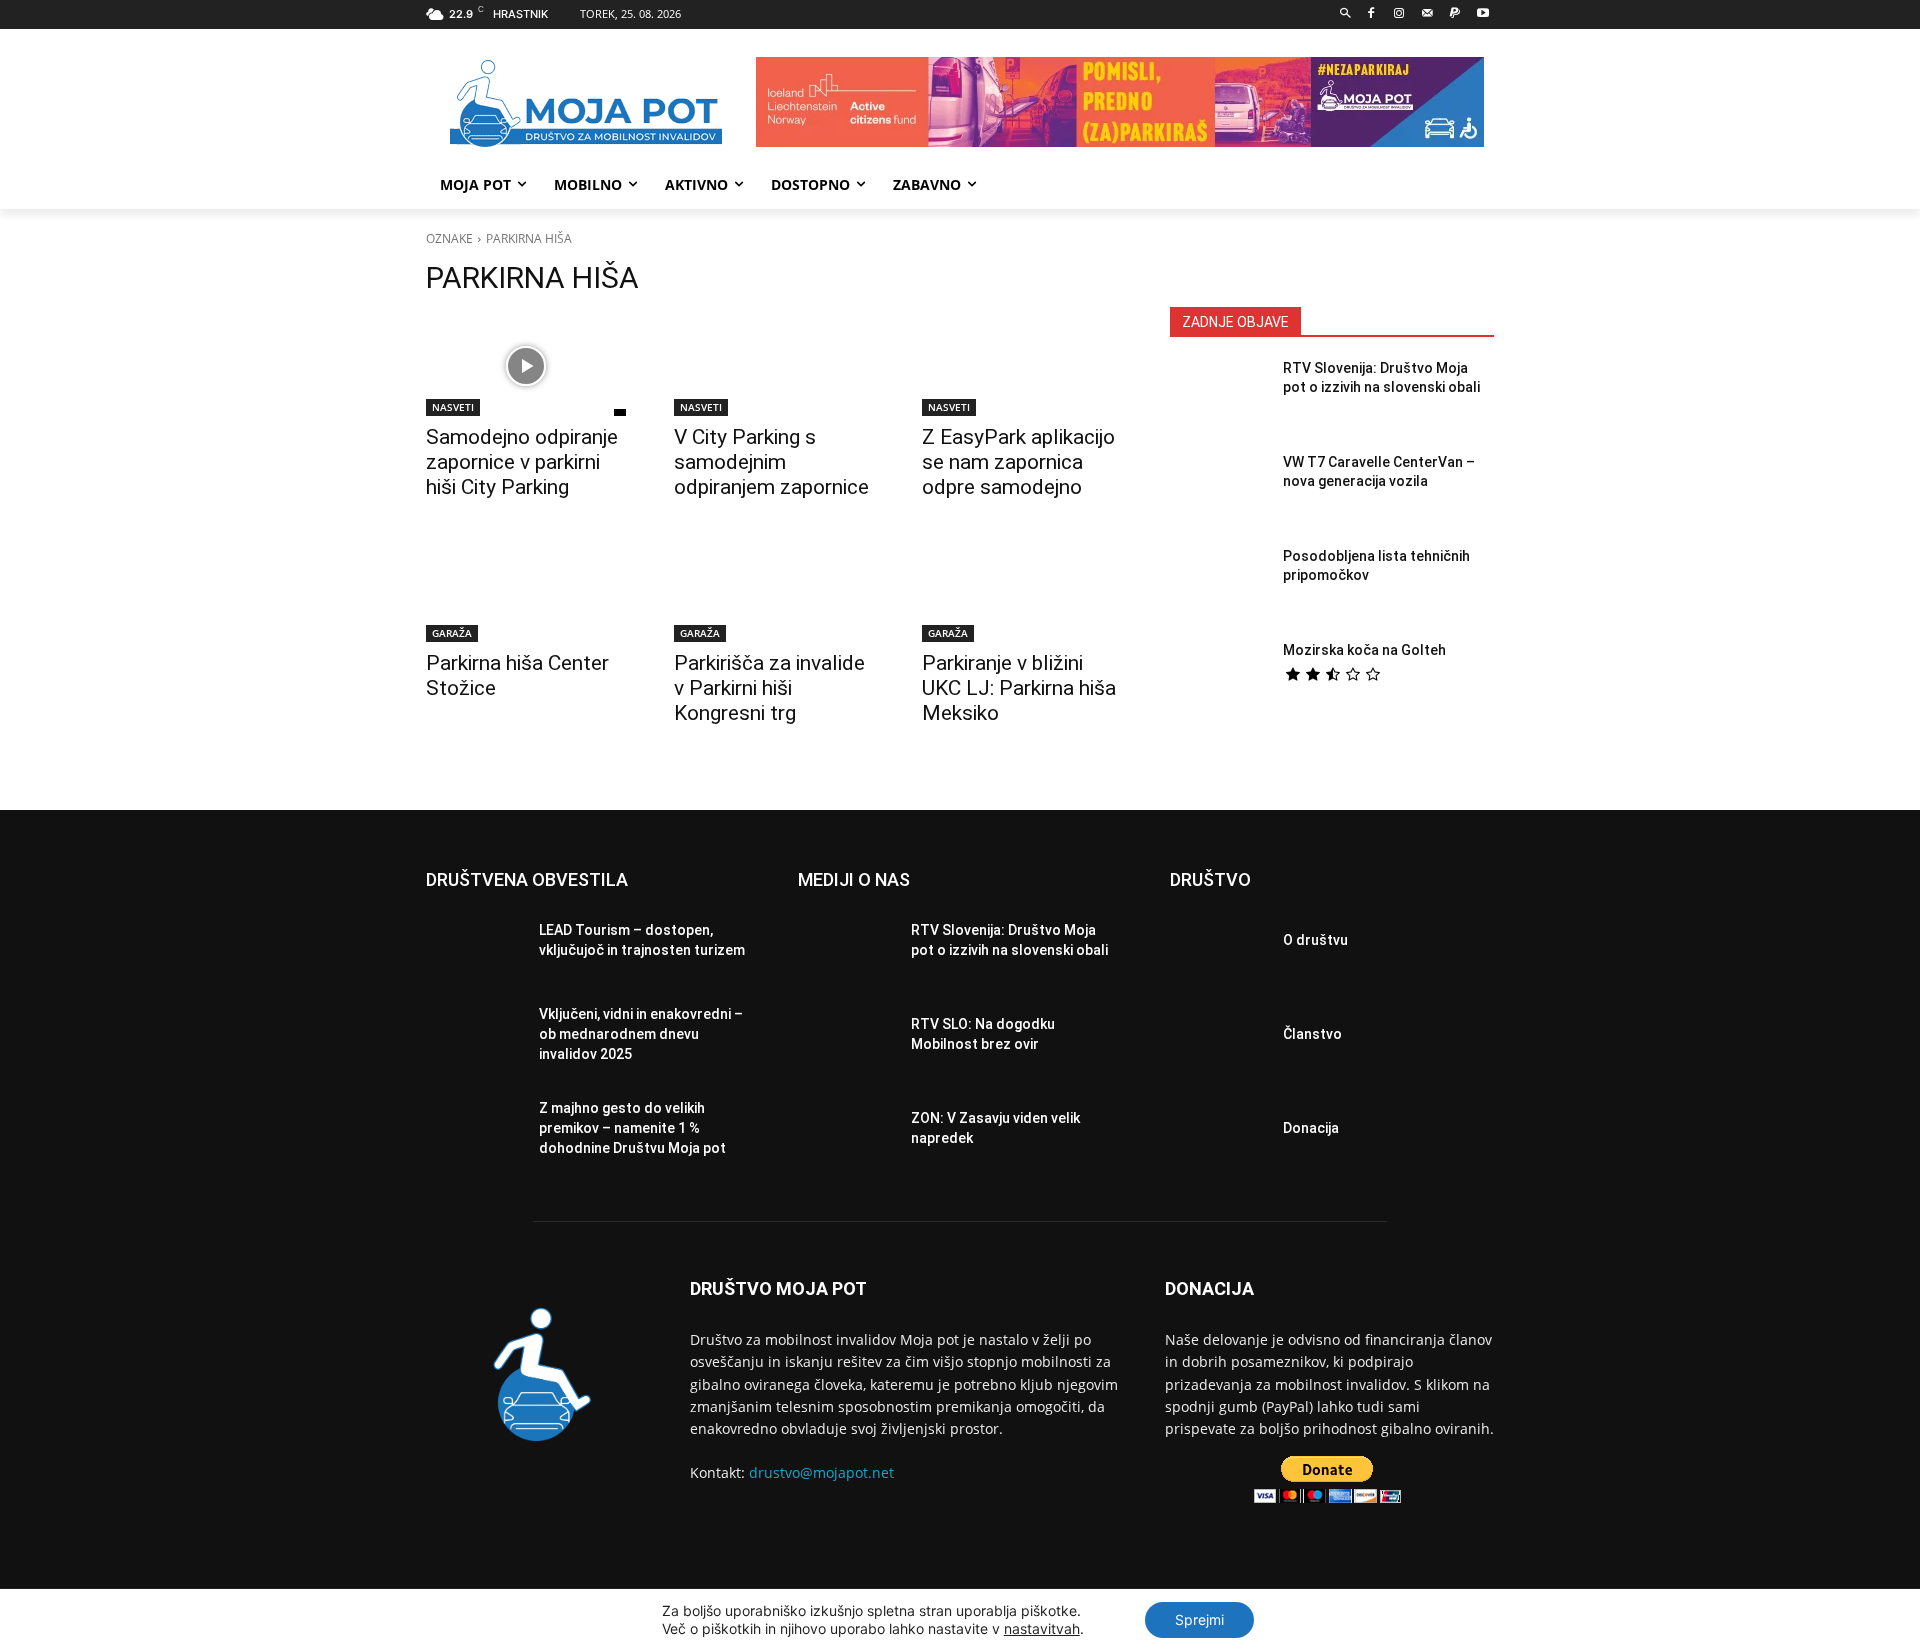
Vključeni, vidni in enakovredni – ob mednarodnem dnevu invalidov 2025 (641, 1033)
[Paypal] (1454, 14)
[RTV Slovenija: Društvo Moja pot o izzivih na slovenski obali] (1218, 397)
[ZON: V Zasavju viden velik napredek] (846, 1134)
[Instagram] (1399, 14)
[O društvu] (1218, 946)
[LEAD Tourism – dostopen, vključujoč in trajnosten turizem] (474, 946)
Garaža (452, 633)
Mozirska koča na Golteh (1364, 650)
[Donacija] (1218, 1134)
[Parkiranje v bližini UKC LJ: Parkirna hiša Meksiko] (1022, 592)
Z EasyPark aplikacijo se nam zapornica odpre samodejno (1018, 462)
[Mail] (1427, 14)
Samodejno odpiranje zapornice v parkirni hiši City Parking (522, 462)
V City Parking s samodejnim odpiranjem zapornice (771, 462)
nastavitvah (1042, 1628)
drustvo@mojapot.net (821, 1472)
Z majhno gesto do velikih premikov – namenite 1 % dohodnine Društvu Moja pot (632, 1127)
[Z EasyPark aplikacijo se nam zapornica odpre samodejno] (1022, 366)
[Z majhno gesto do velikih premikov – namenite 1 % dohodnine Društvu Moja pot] (474, 1134)
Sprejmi (1199, 1619)
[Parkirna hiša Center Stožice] (526, 592)
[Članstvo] (1218, 1040)
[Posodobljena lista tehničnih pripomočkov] (1218, 585)
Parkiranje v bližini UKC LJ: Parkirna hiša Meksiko (1019, 688)
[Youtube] (1482, 14)
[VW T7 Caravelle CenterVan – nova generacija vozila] (1218, 491)
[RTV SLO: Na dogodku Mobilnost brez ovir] (846, 1040)
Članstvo (1312, 1034)
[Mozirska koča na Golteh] (1218, 679)
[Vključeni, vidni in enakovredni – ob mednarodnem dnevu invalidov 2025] (474, 1040)
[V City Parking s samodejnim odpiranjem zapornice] (774, 366)
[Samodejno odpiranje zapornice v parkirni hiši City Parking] (526, 366)
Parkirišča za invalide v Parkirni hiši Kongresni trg (769, 688)
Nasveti (453, 407)
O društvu (1315, 940)
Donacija (1311, 1128)
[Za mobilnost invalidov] (586, 104)
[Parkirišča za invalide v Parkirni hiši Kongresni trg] (774, 592)
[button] (1345, 14)
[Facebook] (1371, 14)
